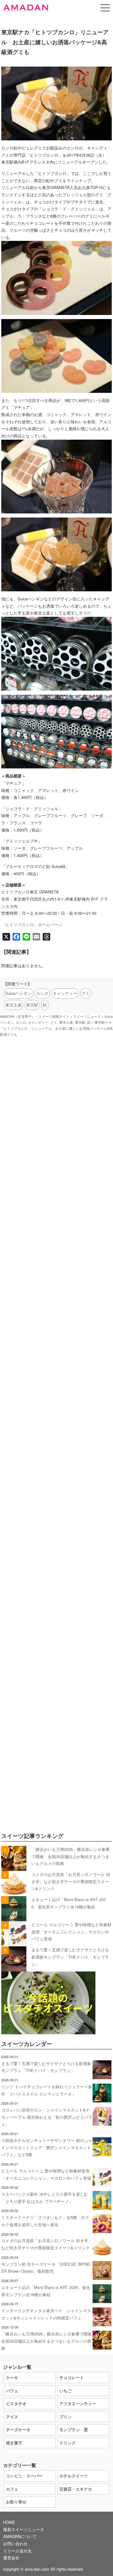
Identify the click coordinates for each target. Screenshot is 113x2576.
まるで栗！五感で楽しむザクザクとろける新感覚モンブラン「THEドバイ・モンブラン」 (70, 1957)
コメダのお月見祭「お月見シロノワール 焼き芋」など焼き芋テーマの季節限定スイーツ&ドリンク (71, 1881)
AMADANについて (20, 2536)
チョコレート (72, 2377)
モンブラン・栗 (74, 2430)
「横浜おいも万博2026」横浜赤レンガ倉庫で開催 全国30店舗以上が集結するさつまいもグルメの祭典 (70, 1856)
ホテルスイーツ (74, 2476)
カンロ (42, 993)
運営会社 (11, 2558)
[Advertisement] (56, 1313)
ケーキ (12, 2377)
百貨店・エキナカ (76, 2489)
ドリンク (67, 2443)
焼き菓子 (14, 2443)
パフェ (12, 2391)
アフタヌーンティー (78, 2403)
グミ (86, 993)
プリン (65, 2417)
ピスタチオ (16, 2403)
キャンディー (65, 993)
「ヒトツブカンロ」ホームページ (32, 924)
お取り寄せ (16, 2502)
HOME (9, 2522)
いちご (65, 2391)
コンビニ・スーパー (24, 2476)
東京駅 (32, 1005)
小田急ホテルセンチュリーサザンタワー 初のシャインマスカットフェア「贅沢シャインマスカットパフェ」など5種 (47, 2147)
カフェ (12, 2489)
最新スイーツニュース (24, 2529)
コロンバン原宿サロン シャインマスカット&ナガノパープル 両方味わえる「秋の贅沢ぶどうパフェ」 (47, 2117)
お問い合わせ (15, 2543)
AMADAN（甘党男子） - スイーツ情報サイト (35, 1016)
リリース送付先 (17, 2551)
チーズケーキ (18, 2430)
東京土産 (13, 1005)
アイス (12, 2417)
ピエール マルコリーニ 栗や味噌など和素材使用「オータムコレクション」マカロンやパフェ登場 (71, 1932)
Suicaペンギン (19, 993)
